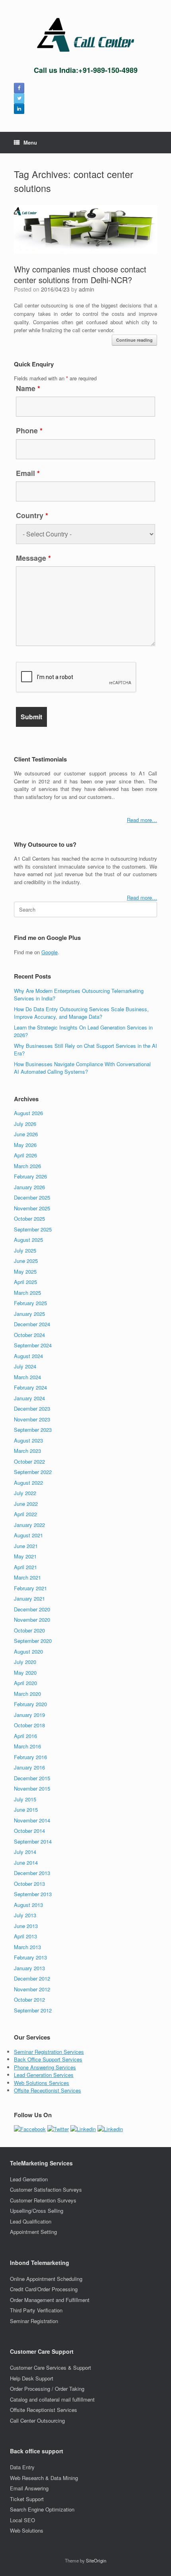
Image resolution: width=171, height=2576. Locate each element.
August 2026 (28, 1113)
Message (33, 558)
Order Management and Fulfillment (50, 2300)
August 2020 (28, 1651)
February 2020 (30, 1704)
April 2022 (25, 1514)
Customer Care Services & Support (51, 2368)
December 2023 (32, 1408)
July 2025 (25, 1250)
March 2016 (27, 1746)
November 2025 (32, 1208)
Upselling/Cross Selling (37, 2211)
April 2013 (25, 1936)
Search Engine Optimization (42, 2509)
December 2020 (32, 1609)
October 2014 (29, 1831)
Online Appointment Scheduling (46, 2279)
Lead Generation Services (44, 2075)
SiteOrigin (96, 2560)
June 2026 (26, 1134)
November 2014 (32, 1820)
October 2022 (29, 1461)
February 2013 (30, 1957)
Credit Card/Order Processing (44, 2289)
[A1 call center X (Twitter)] (19, 98)
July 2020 (25, 1662)
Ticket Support (27, 2499)
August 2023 (28, 1440)
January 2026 (29, 1187)
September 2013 (33, 1894)
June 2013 (26, 1926)
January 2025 (29, 1314)
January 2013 (29, 1968)
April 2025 (25, 1282)
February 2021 (30, 1588)
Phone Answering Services (45, 2067)
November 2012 (32, 1989)
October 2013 (29, 1884)
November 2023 (32, 1419)
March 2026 (27, 1166)
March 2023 (27, 1451)
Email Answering (29, 2488)
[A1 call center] (85, 35)
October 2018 (29, 1725)
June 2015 (26, 1810)
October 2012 (29, 2000)
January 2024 (29, 1398)
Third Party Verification (36, 2310)
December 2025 (32, 1197)
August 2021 (28, 1535)
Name (28, 388)
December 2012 (32, 1978)
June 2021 (26, 1546)
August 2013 (28, 1905)
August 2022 (28, 1483)
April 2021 (25, 1567)
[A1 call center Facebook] (19, 88)
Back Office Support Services (48, 2059)
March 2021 (27, 1577)
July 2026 (25, 1124)
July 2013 (25, 1915)
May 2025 (25, 1271)
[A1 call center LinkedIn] (19, 109)
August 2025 (28, 1240)
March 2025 (27, 1293)
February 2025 (30, 1303)
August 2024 (28, 1356)
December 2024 (32, 1324)
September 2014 (33, 1841)
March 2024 (27, 1377)
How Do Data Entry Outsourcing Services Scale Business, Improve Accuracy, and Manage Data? (81, 1013)
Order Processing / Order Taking (47, 2389)
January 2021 (29, 1598)
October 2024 (29, 1335)
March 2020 (27, 1694)
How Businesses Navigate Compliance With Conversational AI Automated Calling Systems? (82, 1068)
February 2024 (30, 1387)
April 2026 (25, 1155)
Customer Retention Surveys (43, 2200)
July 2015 (25, 1799)
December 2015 (32, 1778)
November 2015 (32, 1788)
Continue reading (134, 340)
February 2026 (30, 1176)
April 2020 (25, 1683)
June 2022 (26, 1504)
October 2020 (29, 1630)
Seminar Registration (34, 2321)
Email (28, 473)
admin (86, 289)
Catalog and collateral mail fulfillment (52, 2399)
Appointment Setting (33, 2232)
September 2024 (33, 1345)
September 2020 (33, 1641)
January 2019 (29, 1715)
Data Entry (22, 2467)
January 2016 (29, 1767)
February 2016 (30, 1757)
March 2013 (27, 1947)
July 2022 (25, 1493)
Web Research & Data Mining (44, 2478)
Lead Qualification (31, 2221)
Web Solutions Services (42, 2083)
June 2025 (26, 1261)
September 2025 (33, 1229)
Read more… (142, 820)
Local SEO (22, 2520)
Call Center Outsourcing (37, 2420)
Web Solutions (27, 2530)
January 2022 (29, 1525)
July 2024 (25, 1366)
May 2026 (25, 1145)
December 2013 (32, 1873)
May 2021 (25, 1556)
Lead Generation (29, 2179)
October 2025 (29, 1219)
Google (50, 952)
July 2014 (25, 1852)
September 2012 (33, 2010)
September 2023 (33, 1430)
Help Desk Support (32, 2378)
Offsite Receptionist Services (48, 2090)
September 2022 (33, 1472)
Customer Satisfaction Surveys (46, 2189)
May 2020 (25, 1673)
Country (32, 515)
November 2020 (32, 1620)
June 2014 (26, 1863)
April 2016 (25, 1736)
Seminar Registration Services (49, 2052)
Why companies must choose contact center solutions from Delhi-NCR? (80, 274)
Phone (29, 431)
